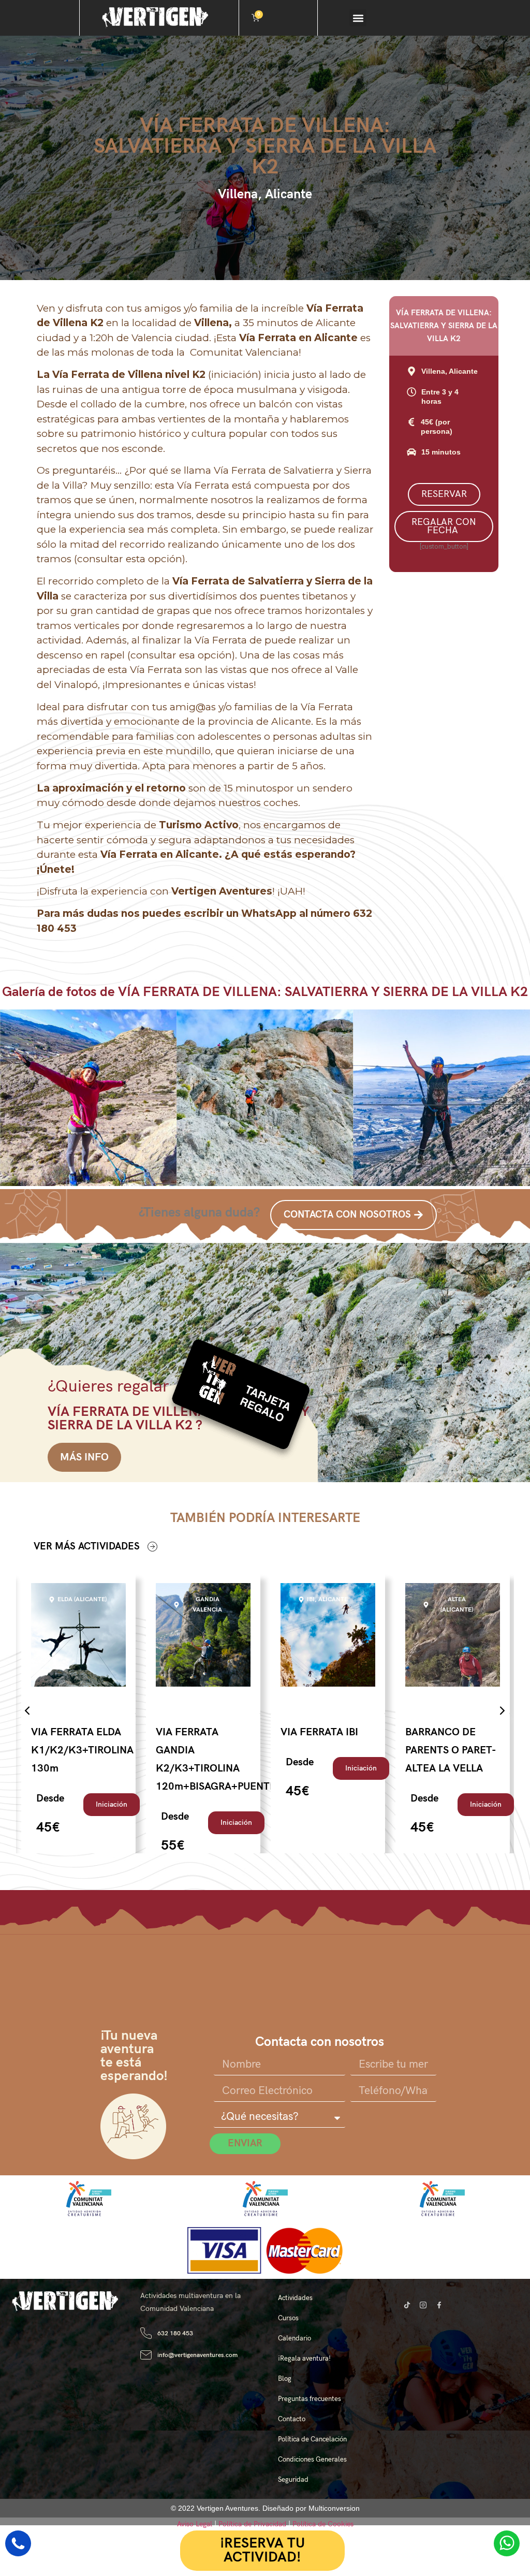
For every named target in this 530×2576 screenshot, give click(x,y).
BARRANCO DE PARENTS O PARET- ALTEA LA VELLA (450, 1750)
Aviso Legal (195, 2524)
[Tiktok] (407, 2305)
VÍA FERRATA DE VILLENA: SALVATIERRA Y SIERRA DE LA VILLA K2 (265, 147)
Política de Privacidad (252, 2524)
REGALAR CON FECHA (444, 526)
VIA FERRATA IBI (319, 1732)
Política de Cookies (323, 2524)
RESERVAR (444, 494)
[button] (358, 18)
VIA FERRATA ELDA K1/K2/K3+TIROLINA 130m (82, 1750)
